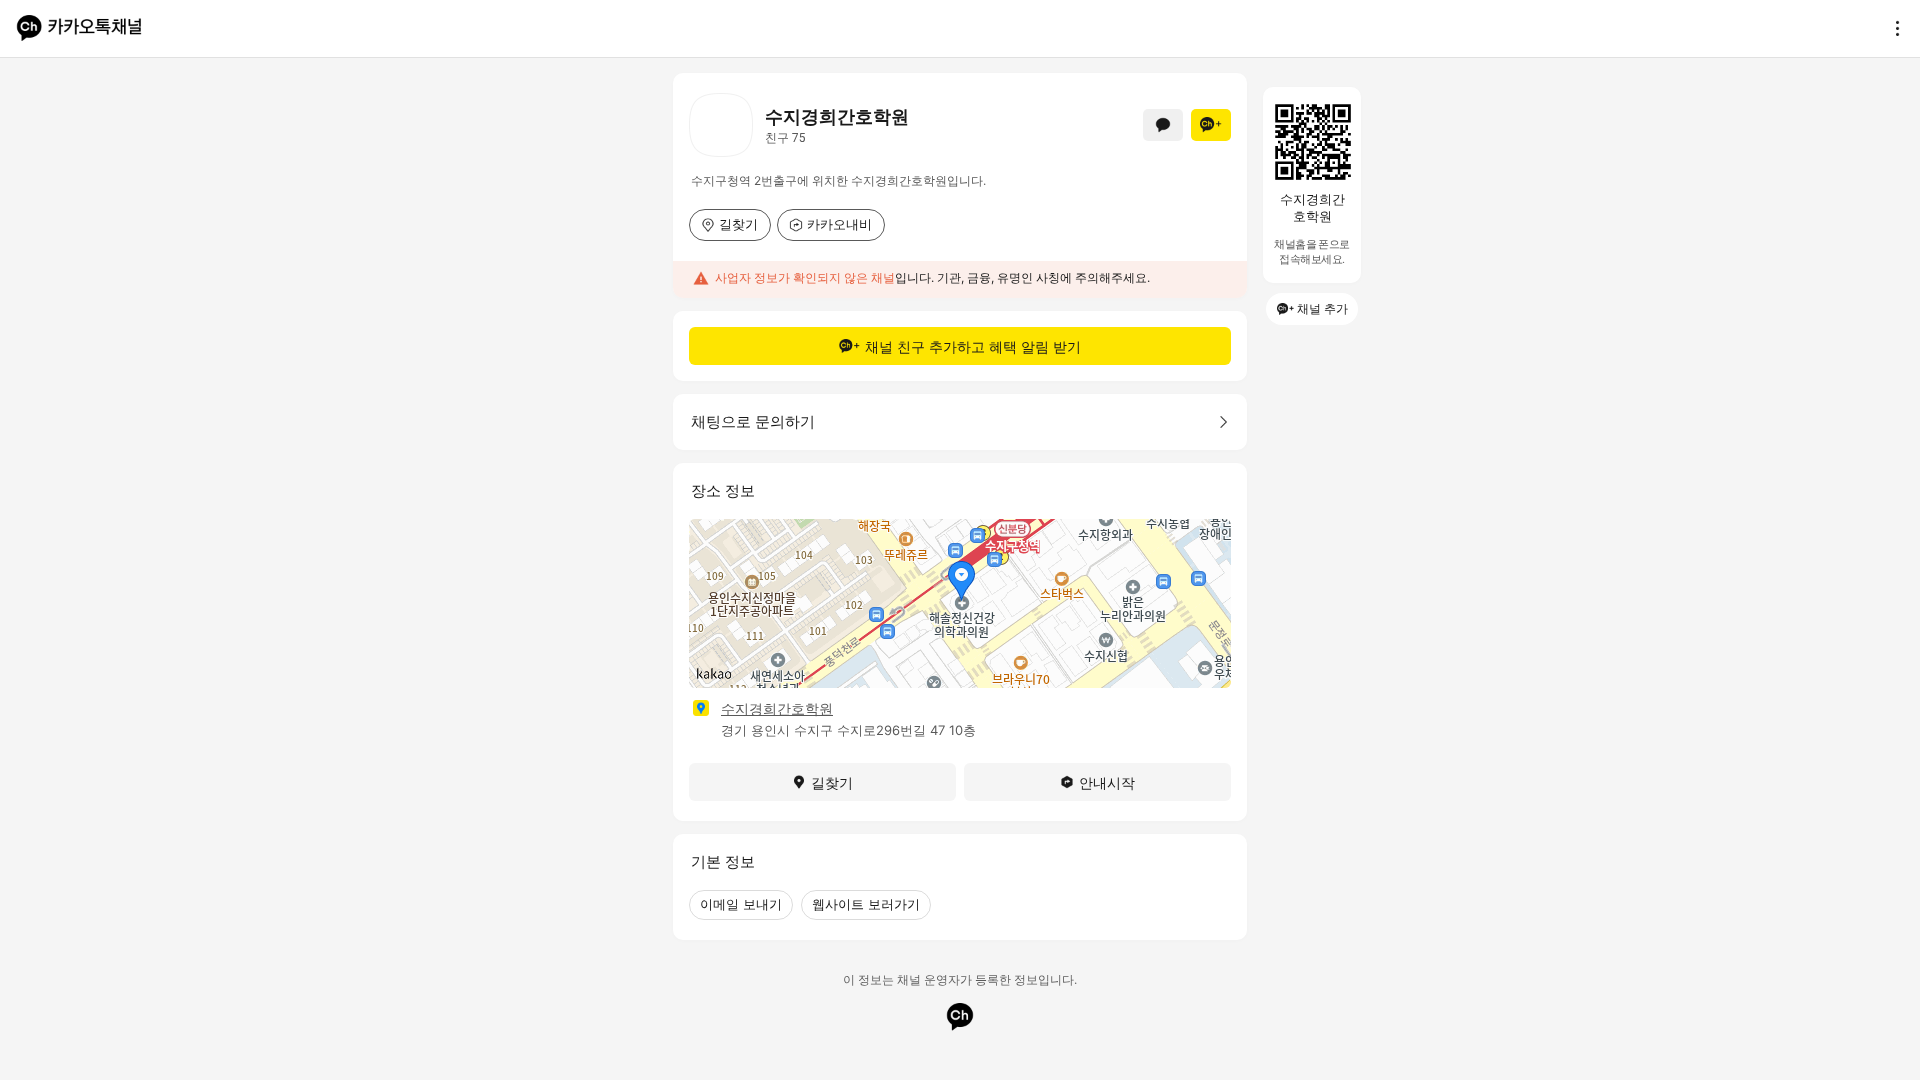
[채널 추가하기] (1211, 125)
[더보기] (1892, 28)
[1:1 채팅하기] (1163, 125)
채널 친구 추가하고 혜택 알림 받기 (973, 346)
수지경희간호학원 (777, 708)
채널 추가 (1322, 308)
